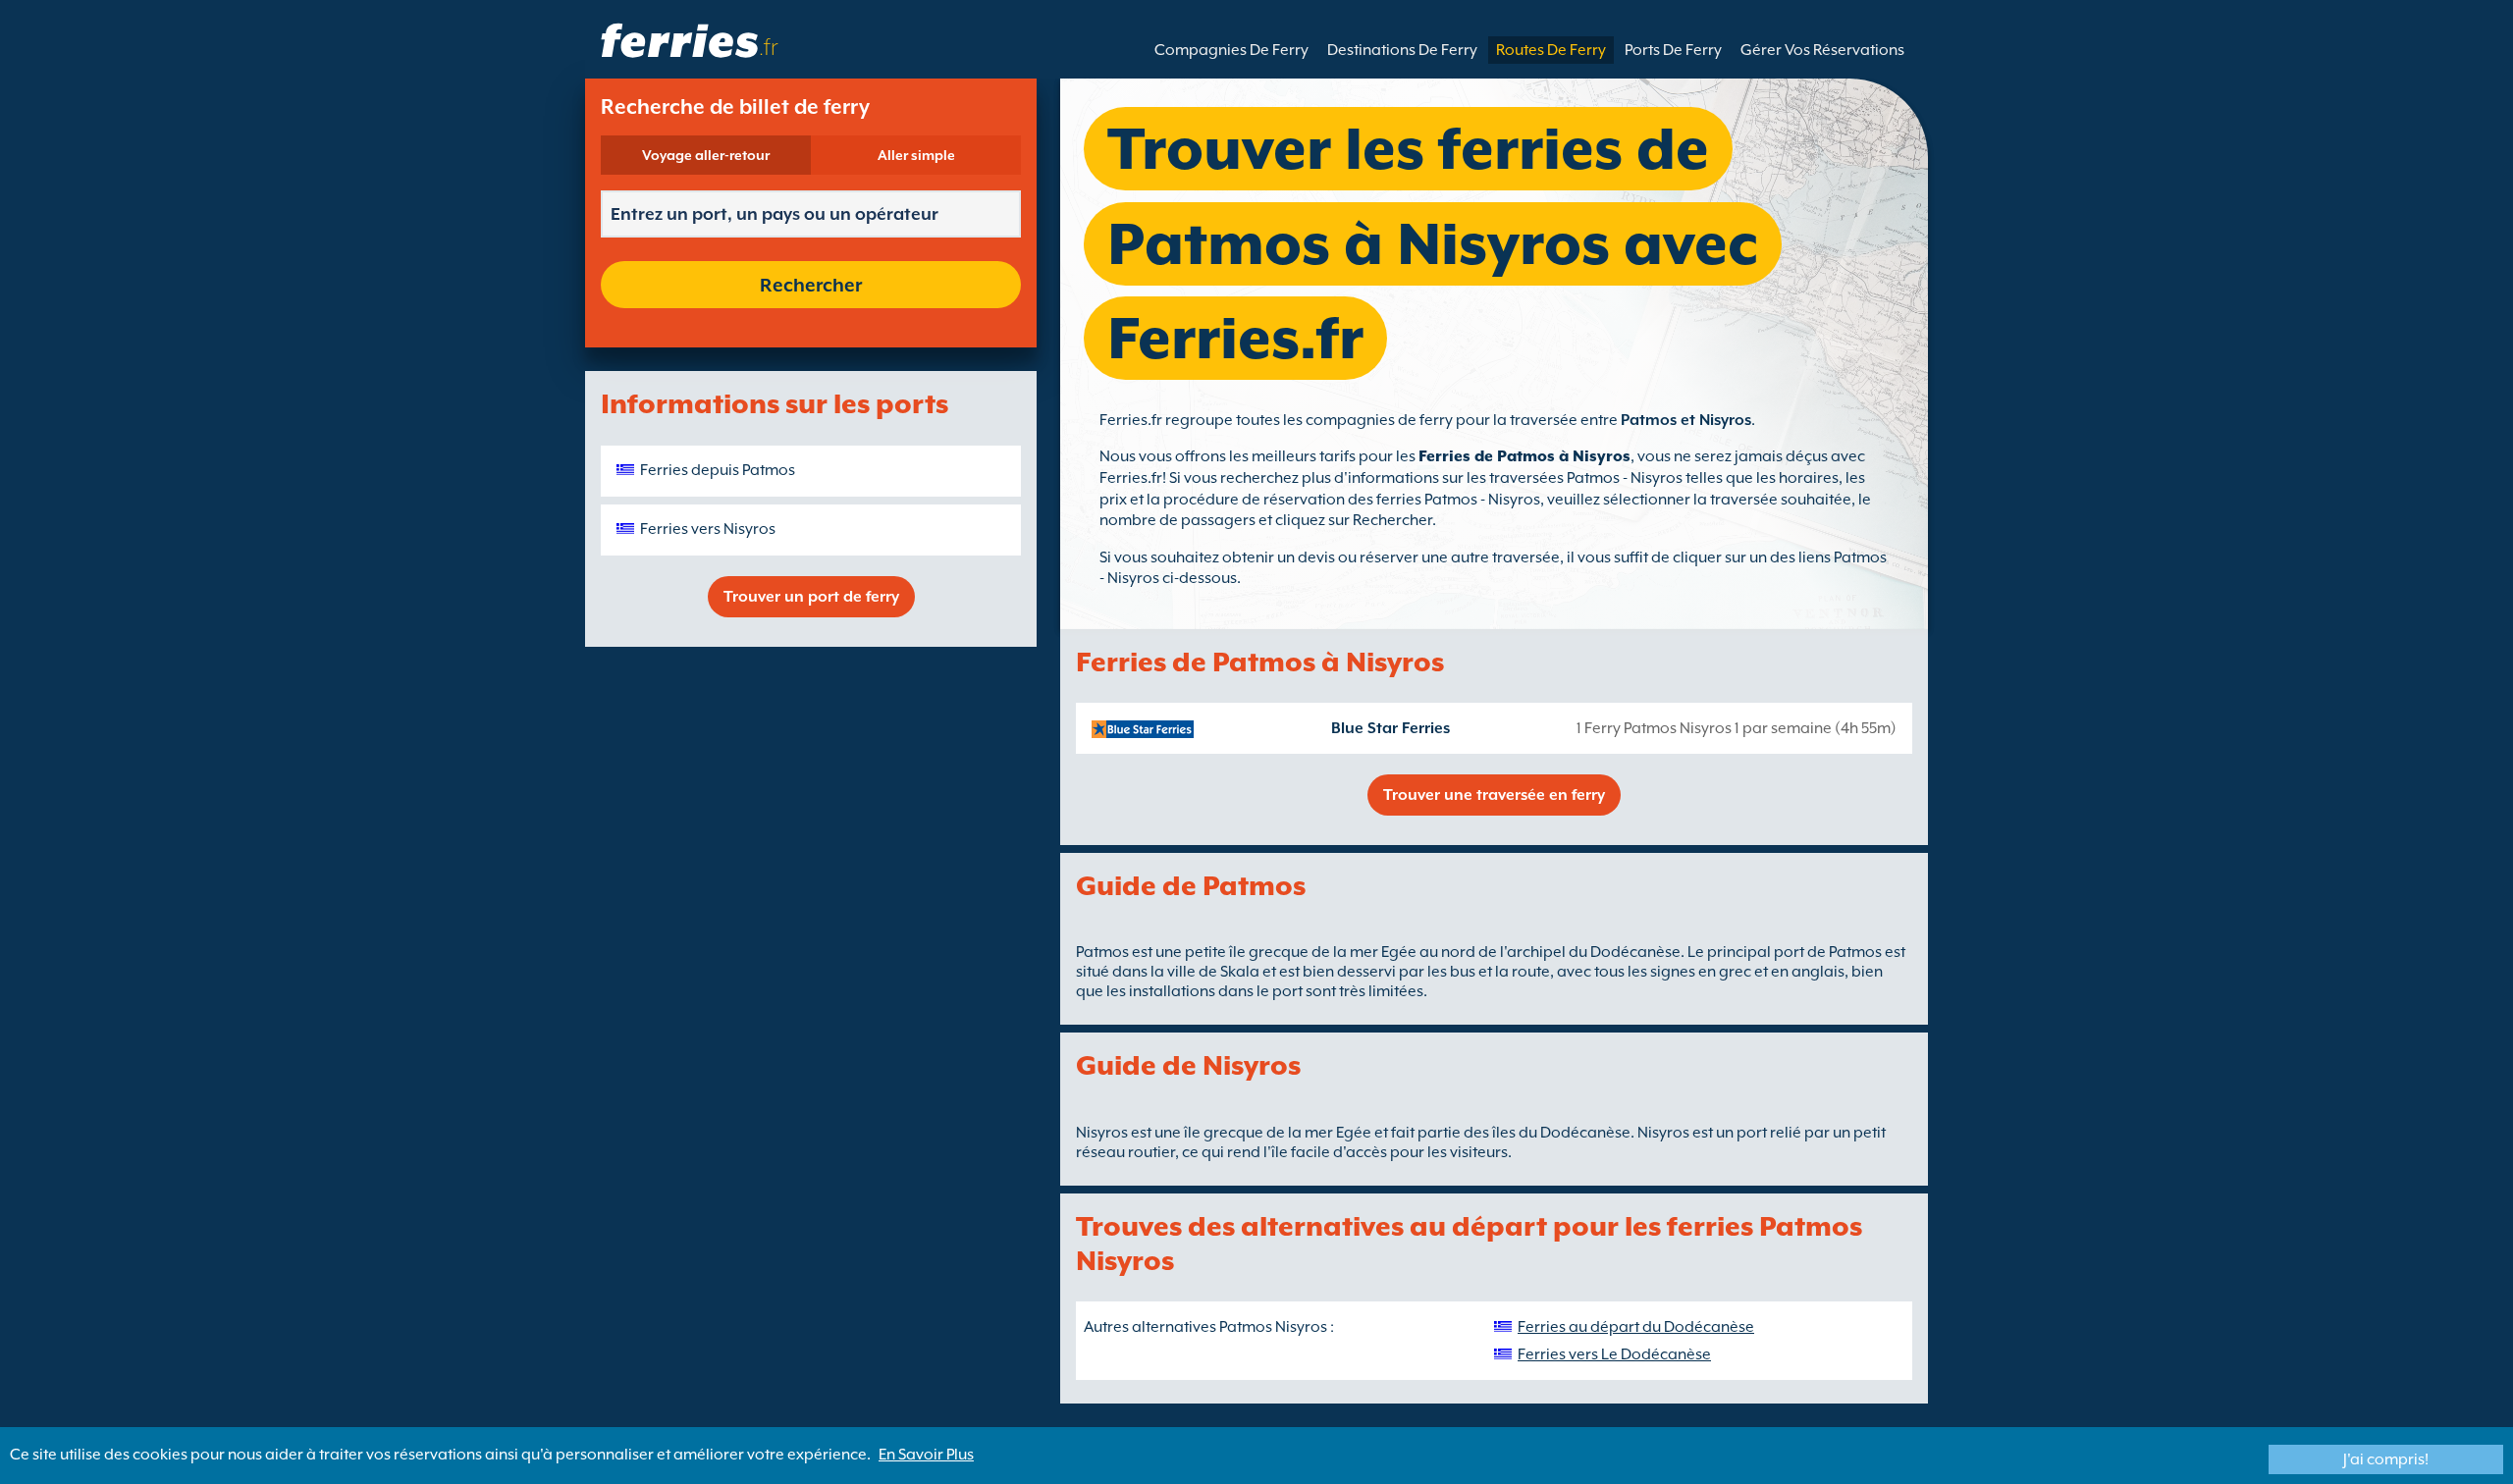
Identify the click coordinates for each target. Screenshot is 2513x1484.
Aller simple (916, 155)
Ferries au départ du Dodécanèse (1636, 1327)
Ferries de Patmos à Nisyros (1524, 456)
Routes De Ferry (1551, 50)
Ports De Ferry (1673, 50)
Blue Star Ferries (1390, 728)
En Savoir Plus (926, 1455)
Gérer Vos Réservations (1822, 50)
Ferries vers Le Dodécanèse (1614, 1354)
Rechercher (811, 285)
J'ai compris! (2386, 1459)
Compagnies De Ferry (1231, 50)
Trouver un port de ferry (811, 597)
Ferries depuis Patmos (718, 470)
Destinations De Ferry (1402, 50)
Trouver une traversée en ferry (1494, 795)
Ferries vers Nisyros (708, 529)
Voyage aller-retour (706, 155)
